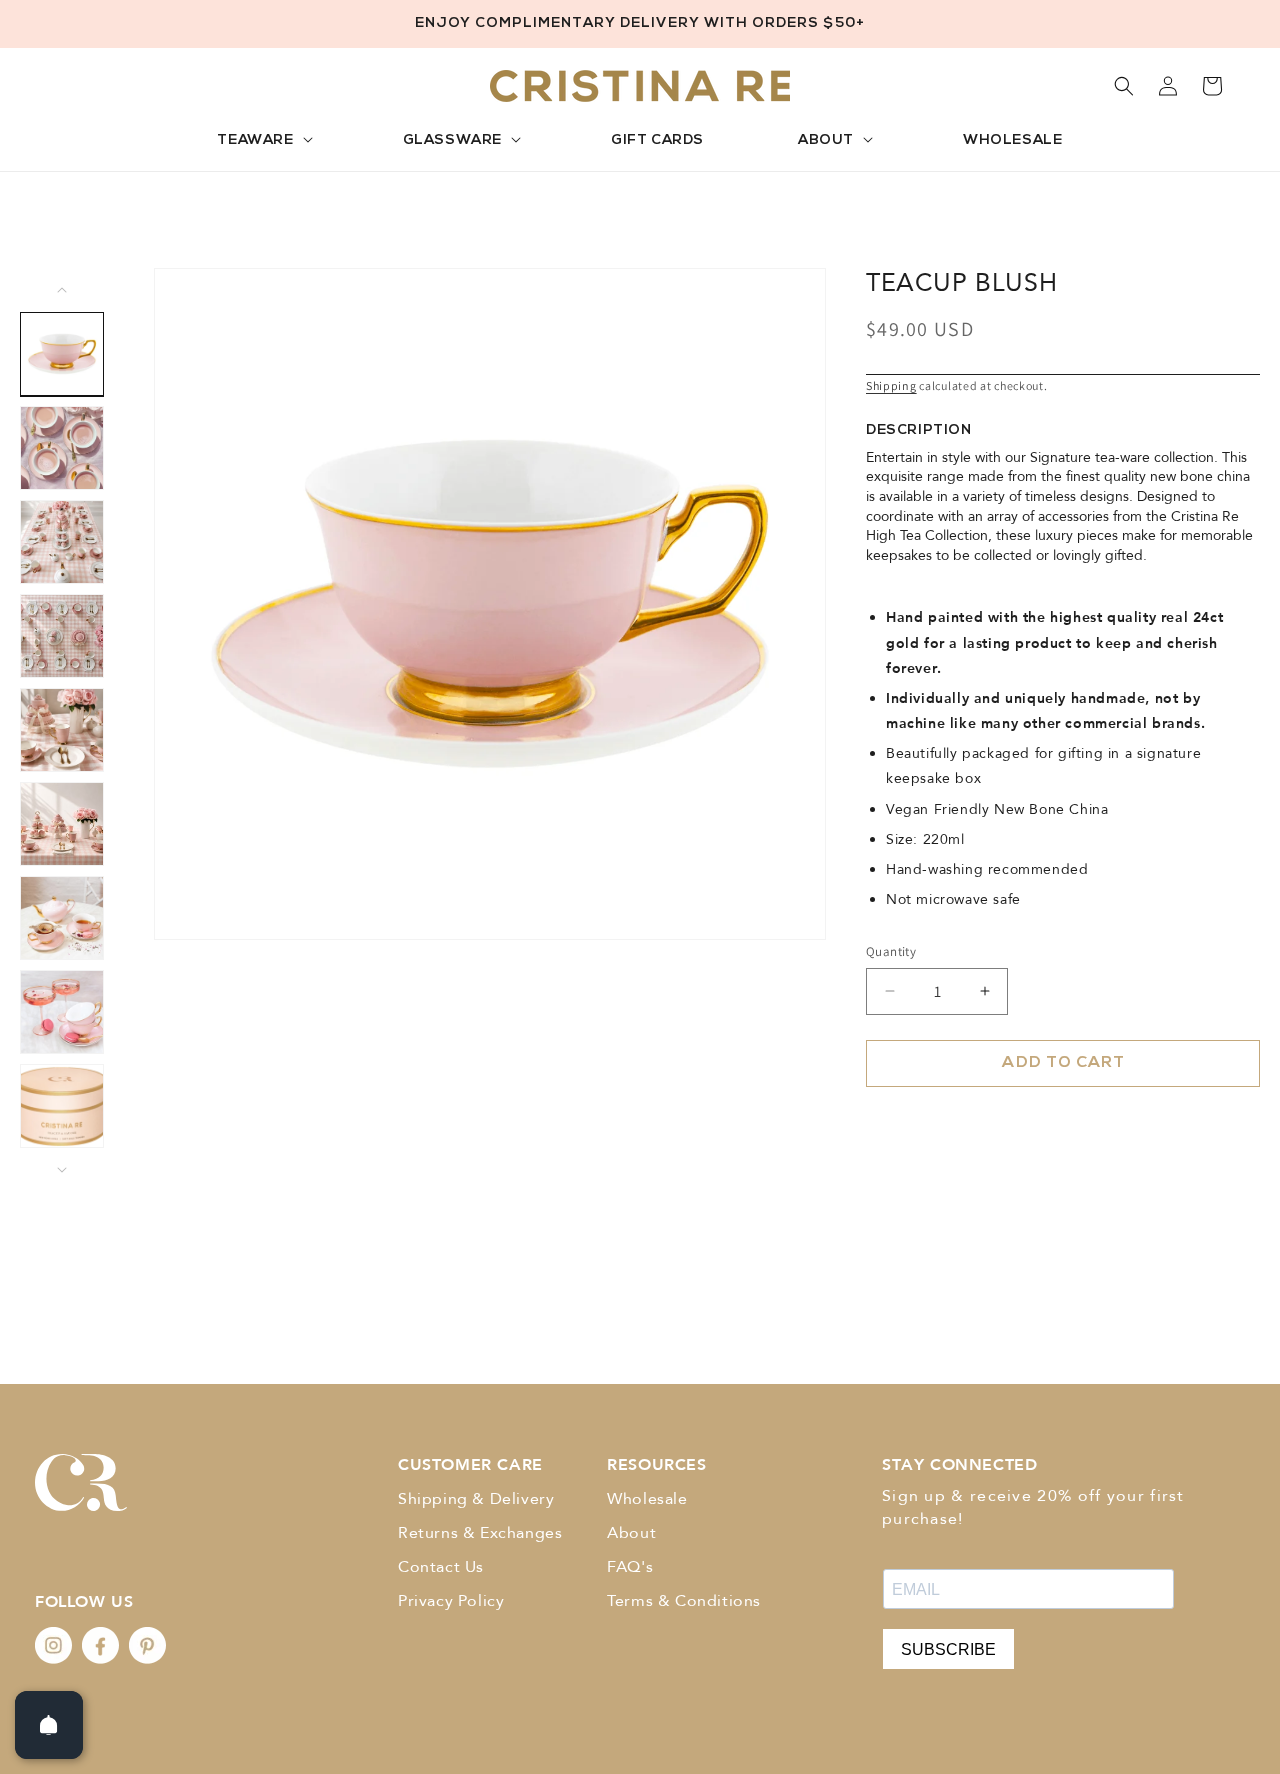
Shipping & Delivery (476, 1499)
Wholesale (647, 1499)
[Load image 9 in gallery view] (62, 1106)
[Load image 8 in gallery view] (62, 1012)
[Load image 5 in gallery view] (62, 730)
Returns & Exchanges (480, 1533)
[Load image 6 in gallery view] (62, 824)
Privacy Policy (451, 1601)
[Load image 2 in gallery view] (62, 448)
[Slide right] (62, 1170)
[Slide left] (62, 290)
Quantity (891, 951)
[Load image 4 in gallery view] (62, 636)
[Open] (49, 1725)
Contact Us (441, 1567)
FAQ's (630, 1567)
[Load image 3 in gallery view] (62, 542)
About (631, 1533)
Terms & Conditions (684, 1601)
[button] (262, 141)
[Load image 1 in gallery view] (62, 354)
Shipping (891, 385)
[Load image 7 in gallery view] (62, 918)
